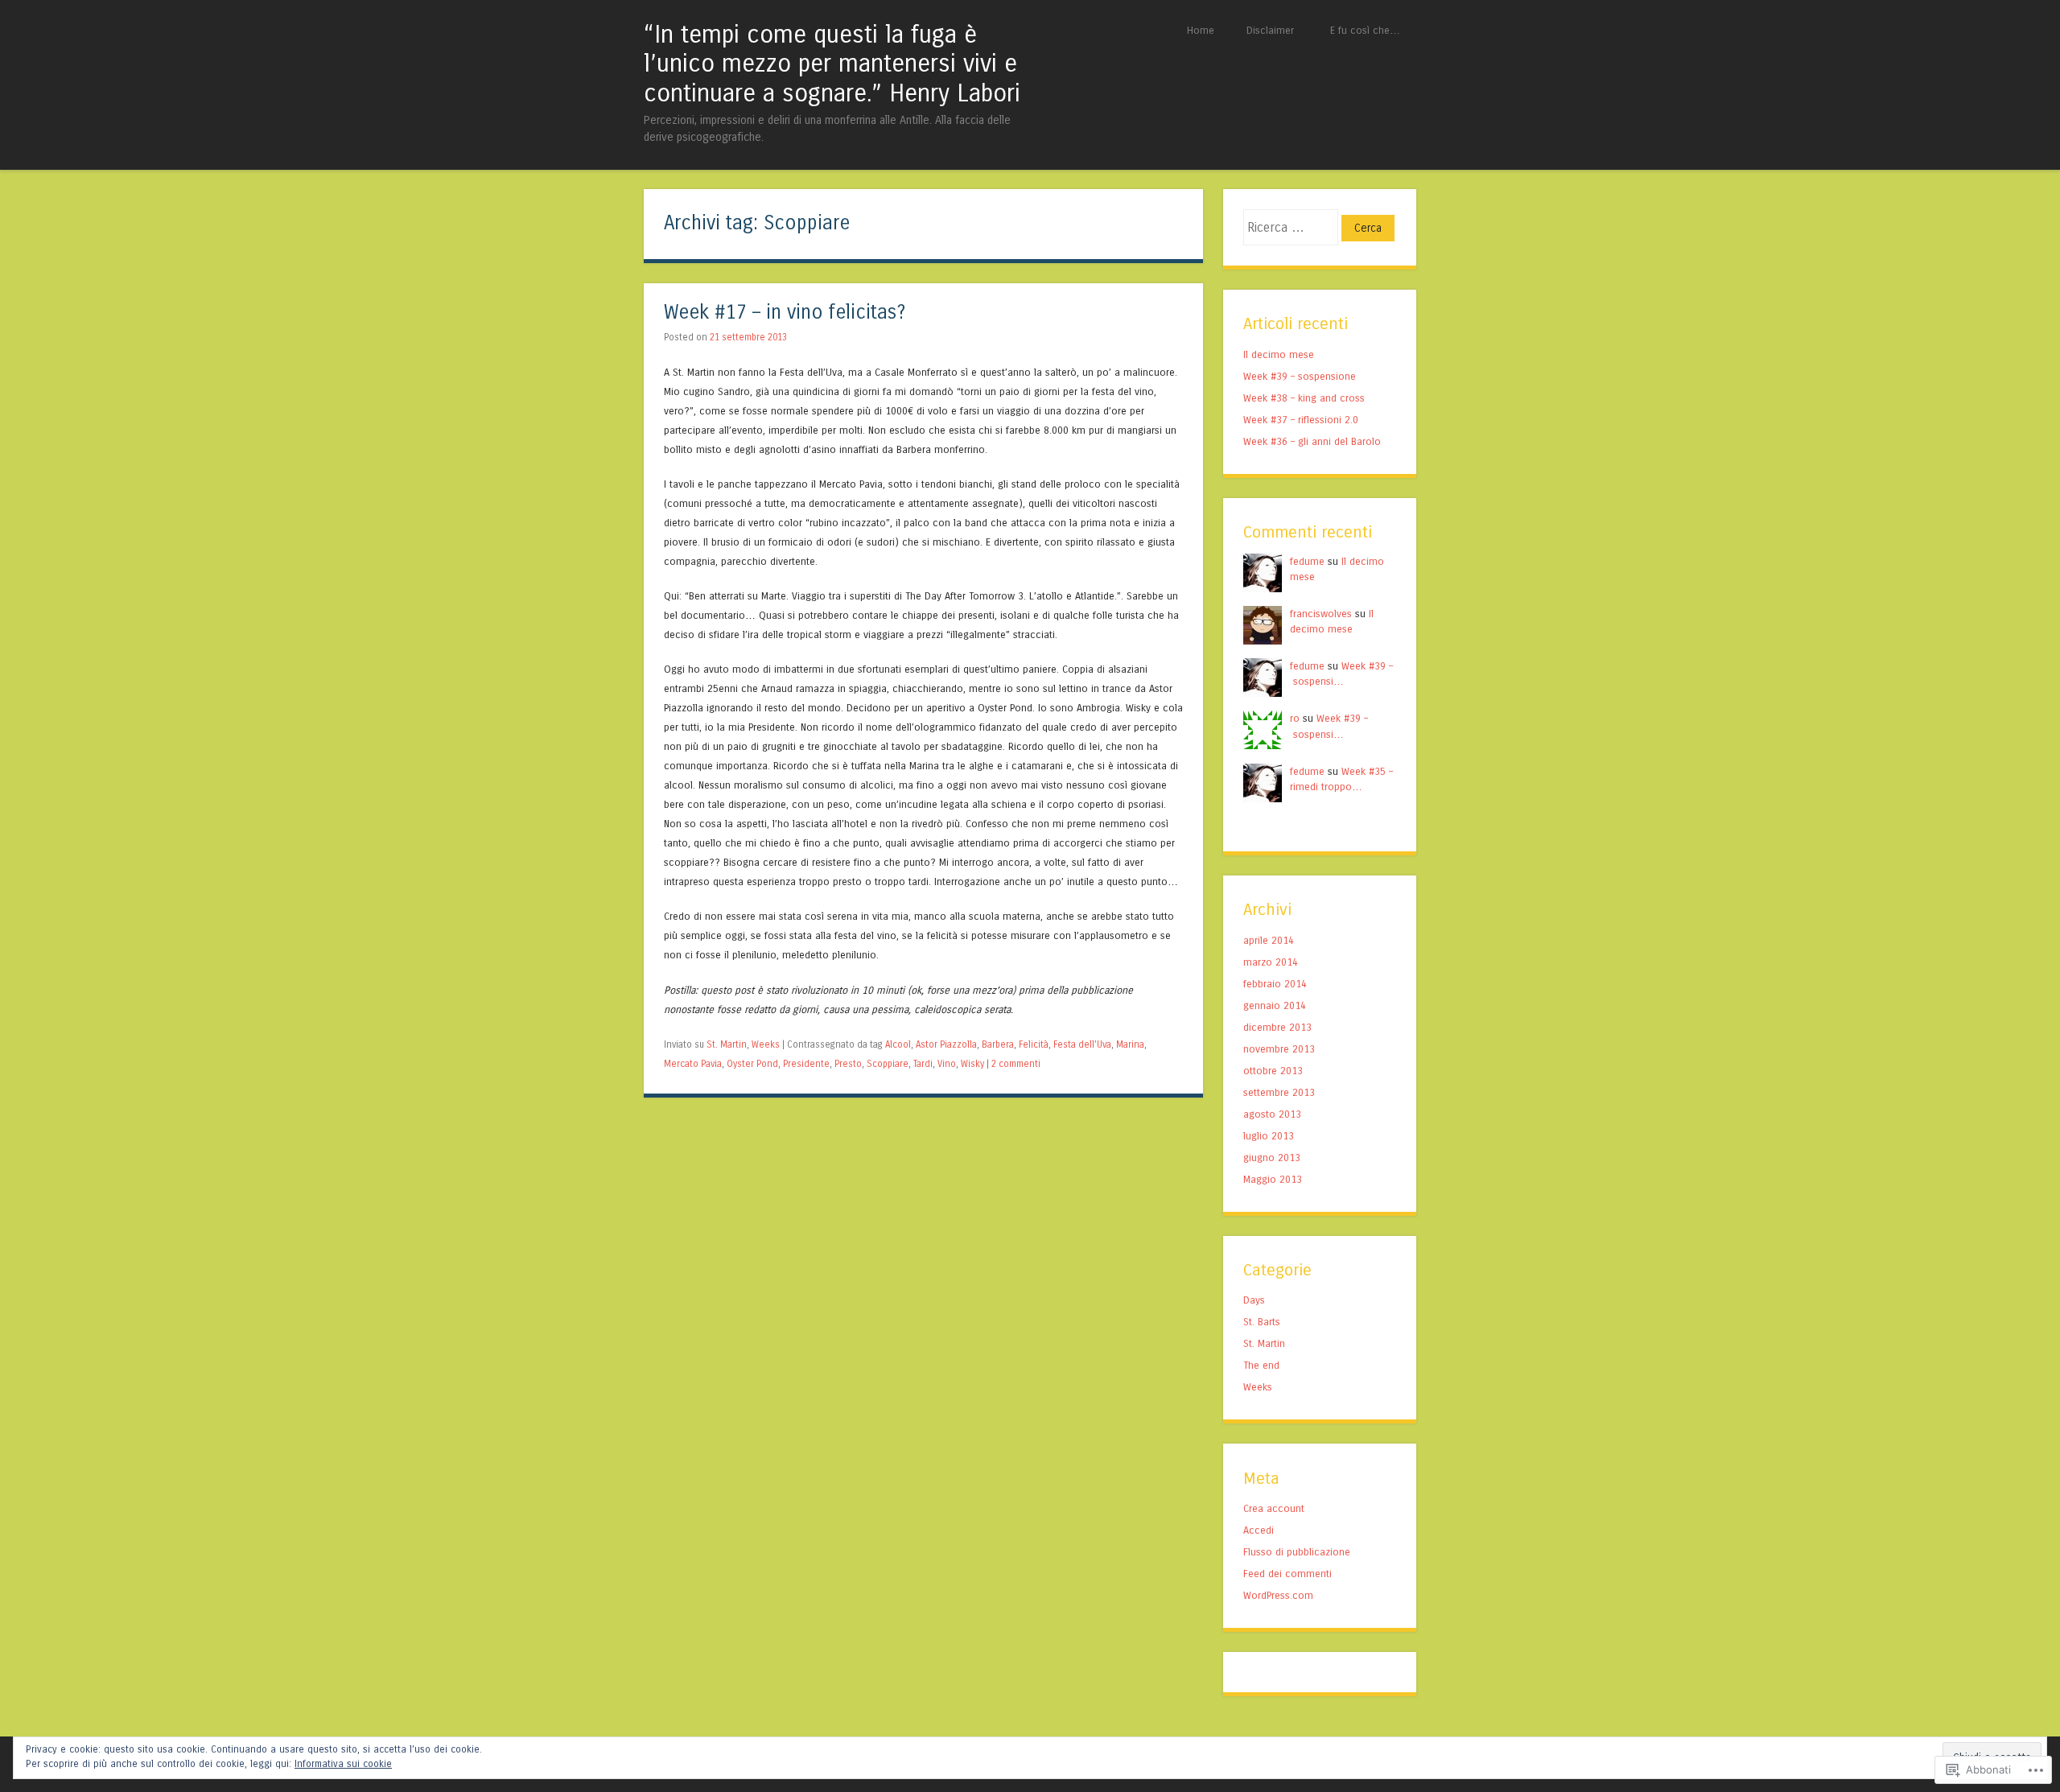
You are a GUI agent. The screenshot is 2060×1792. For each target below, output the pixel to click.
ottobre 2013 (1273, 1071)
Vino (947, 1064)
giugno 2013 (1272, 1158)
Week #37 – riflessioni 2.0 (1301, 420)
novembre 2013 (1279, 1049)
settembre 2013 (1279, 1092)
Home (1201, 30)
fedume (1307, 561)
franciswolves (1321, 614)
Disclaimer (1270, 30)
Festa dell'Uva (1082, 1044)
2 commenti (1016, 1064)
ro (1295, 718)
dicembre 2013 (1277, 1027)
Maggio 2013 (1273, 1179)
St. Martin (727, 1044)
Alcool (898, 1044)
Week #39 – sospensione (1300, 376)
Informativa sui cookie (343, 1764)
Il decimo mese (1279, 354)
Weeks (766, 1044)
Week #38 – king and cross (1304, 398)
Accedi (1259, 1530)
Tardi (923, 1064)
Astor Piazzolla (946, 1044)
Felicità (1034, 1044)
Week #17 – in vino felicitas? (785, 313)
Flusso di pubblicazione (1297, 1552)
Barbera (998, 1044)
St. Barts (1262, 1322)
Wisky (972, 1064)
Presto (848, 1064)
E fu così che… (1365, 30)
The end (1261, 1365)
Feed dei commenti (1287, 1574)
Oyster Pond (752, 1064)
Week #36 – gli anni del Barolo (1312, 441)
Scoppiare (888, 1064)
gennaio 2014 (1275, 1005)
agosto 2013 (1272, 1114)
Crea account (1274, 1508)
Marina (1130, 1044)
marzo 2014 (1271, 962)
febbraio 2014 (1275, 984)
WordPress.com (1278, 1595)
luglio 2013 (1269, 1136)
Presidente (806, 1064)
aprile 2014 (1269, 940)
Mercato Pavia (693, 1064)
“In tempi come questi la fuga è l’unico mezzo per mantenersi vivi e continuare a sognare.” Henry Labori (832, 64)
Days (1254, 1300)
